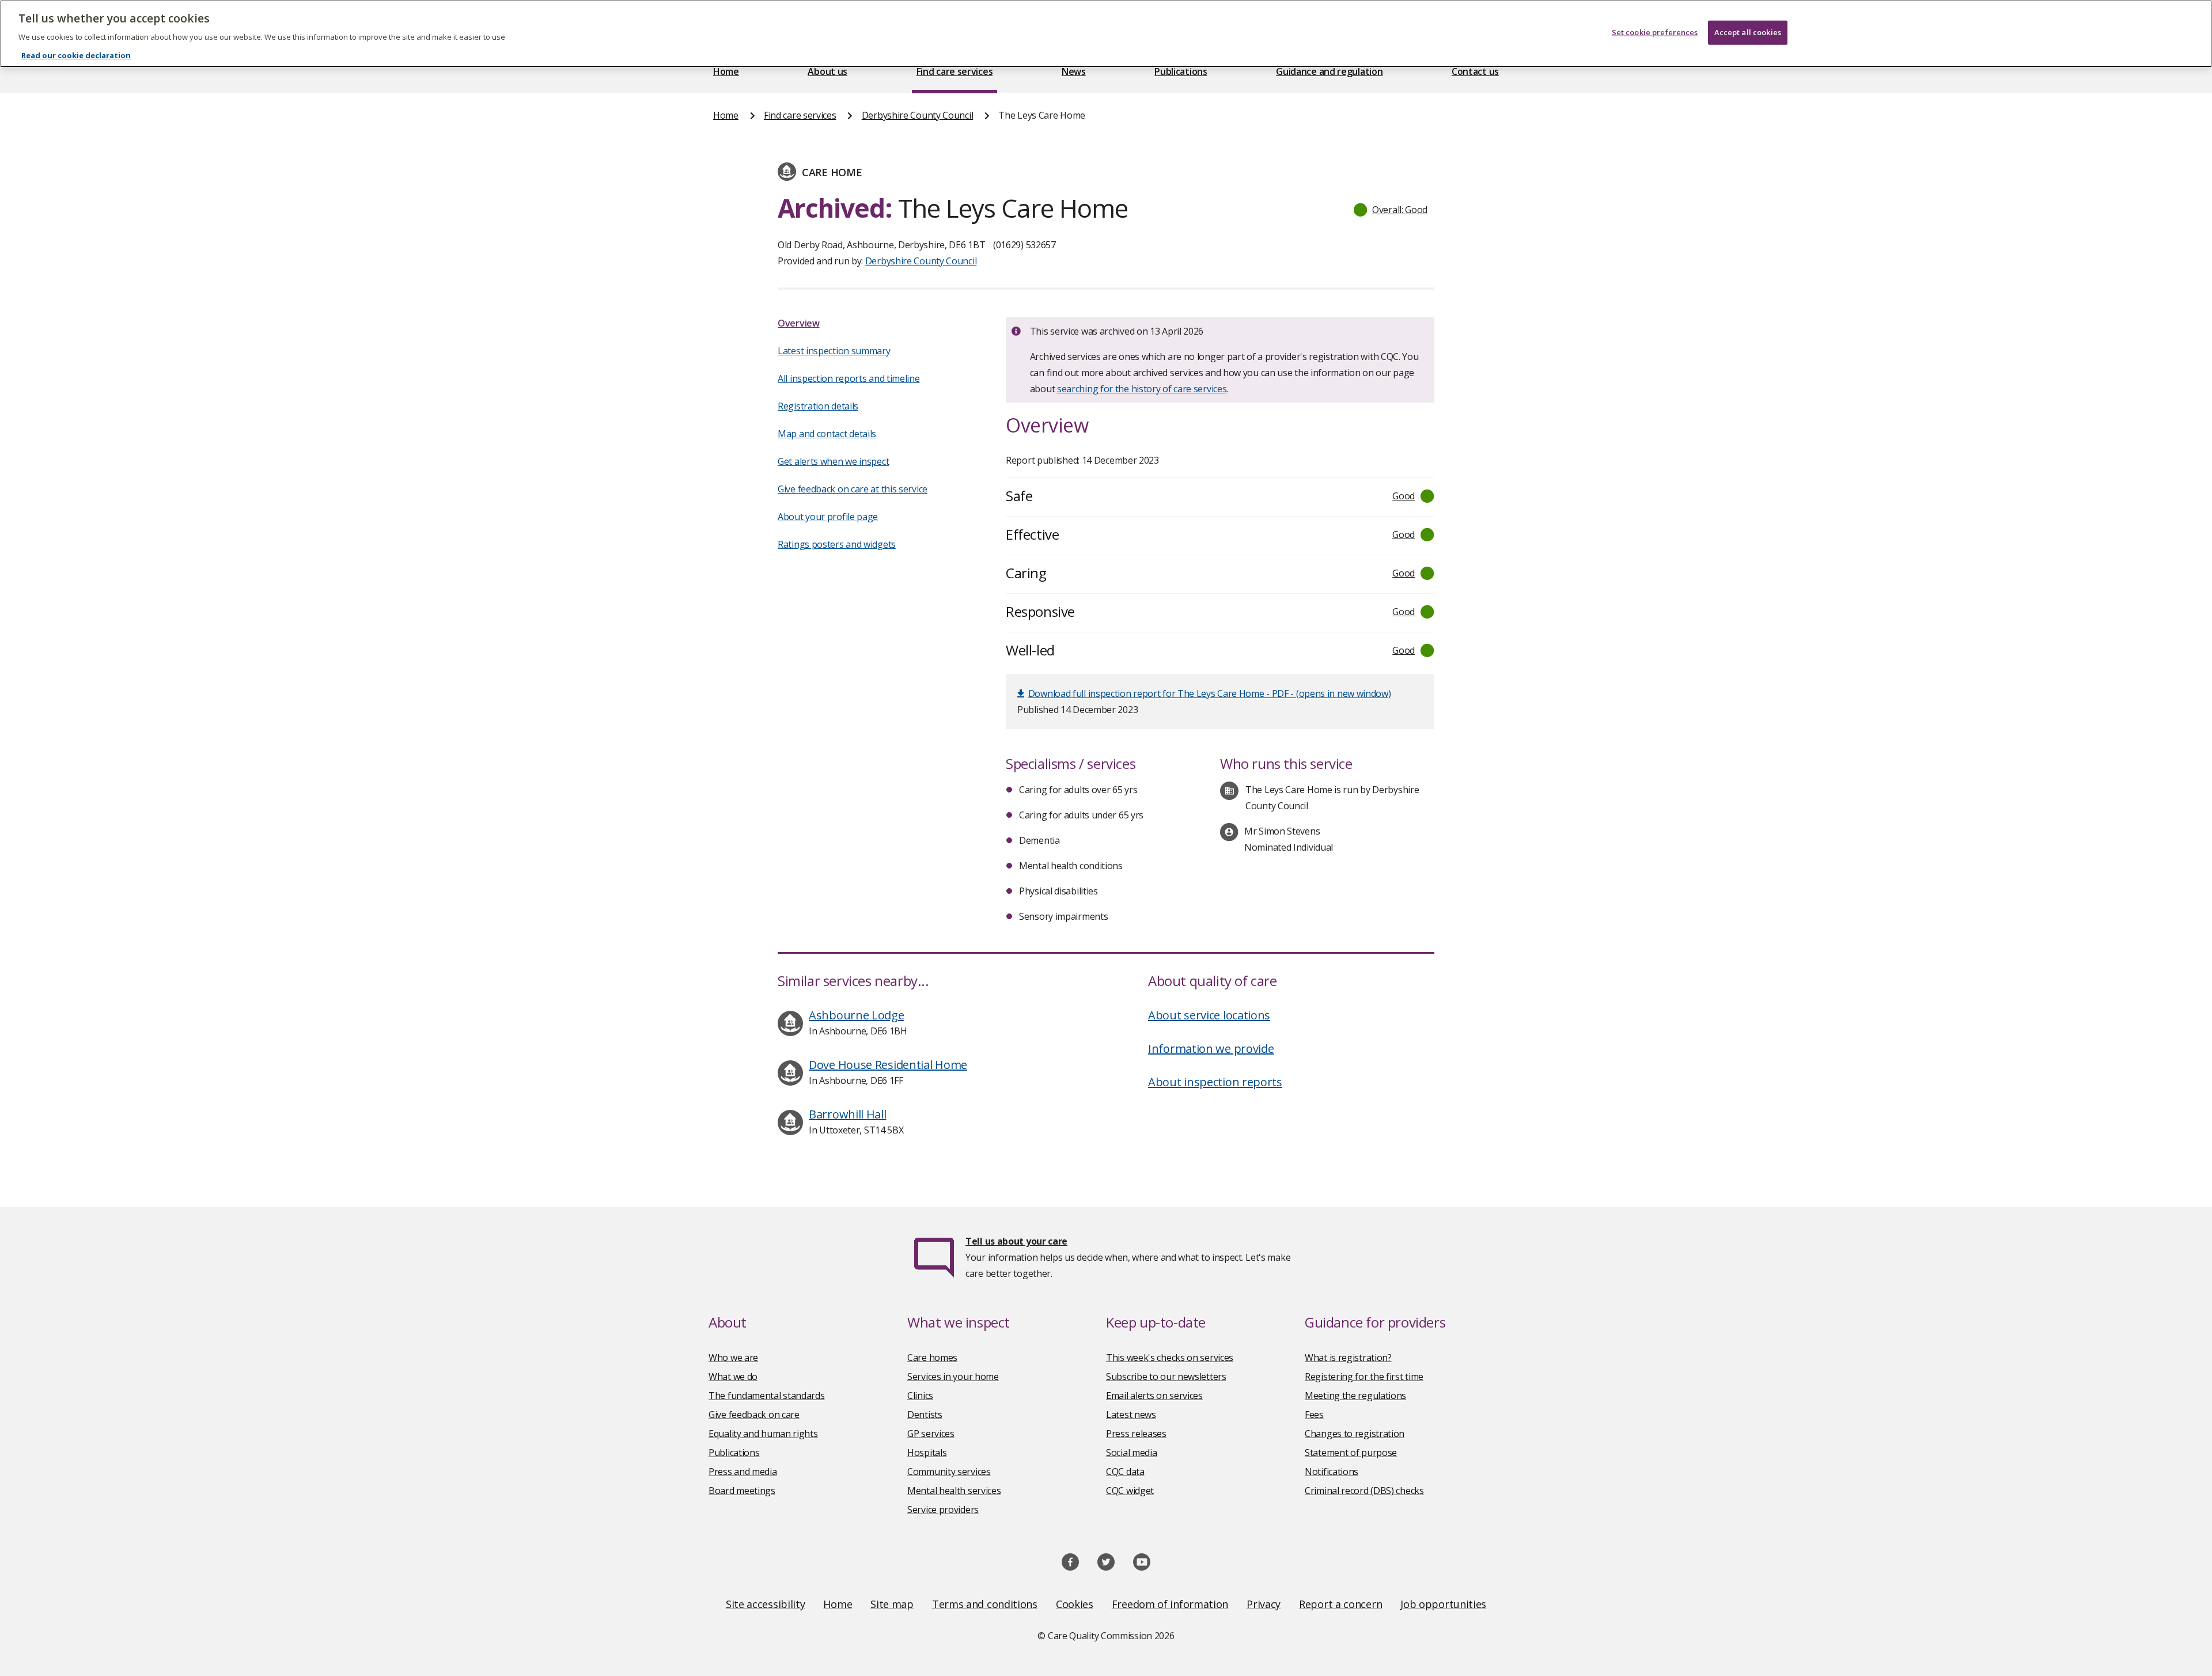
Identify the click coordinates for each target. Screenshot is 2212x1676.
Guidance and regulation (1329, 71)
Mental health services (954, 1491)
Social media (1131, 1453)
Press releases (1136, 1434)
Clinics (920, 1396)
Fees (1314, 1415)
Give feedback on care (754, 1415)
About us (827, 71)
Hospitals (927, 1453)
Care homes (932, 1358)
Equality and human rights (763, 1434)
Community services (949, 1472)
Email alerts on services (1154, 1396)
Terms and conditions (985, 1604)
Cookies (1075, 1604)
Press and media (743, 1472)
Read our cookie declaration (76, 55)
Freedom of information (1170, 1604)
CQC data (1125, 1472)
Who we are (733, 1358)
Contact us (1475, 71)
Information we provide (1211, 1049)
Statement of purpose (1351, 1453)
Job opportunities (1443, 1604)
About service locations (1209, 1015)
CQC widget (1130, 1491)
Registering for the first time (1364, 1377)
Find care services (955, 71)
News (1074, 71)
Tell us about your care (1016, 1241)
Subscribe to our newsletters (1166, 1377)
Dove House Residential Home (888, 1065)
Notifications (1332, 1472)
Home (726, 71)
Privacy (1264, 1604)
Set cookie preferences (1655, 32)
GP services (931, 1434)
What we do (733, 1377)
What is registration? (1348, 1358)
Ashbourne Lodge (857, 1015)
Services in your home (953, 1377)
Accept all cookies (1748, 32)
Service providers (943, 1510)
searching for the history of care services (1142, 389)
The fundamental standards (767, 1396)
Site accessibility (766, 1604)
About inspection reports (1215, 1082)
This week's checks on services (1170, 1358)
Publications (1181, 71)
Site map (892, 1604)
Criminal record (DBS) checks (1364, 1491)
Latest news (1131, 1415)
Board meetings (742, 1491)
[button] (1391, 210)
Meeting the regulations (1355, 1396)
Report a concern (1340, 1604)
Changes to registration (1355, 1434)
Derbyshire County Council (918, 115)
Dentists (925, 1415)
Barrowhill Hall (848, 1114)
